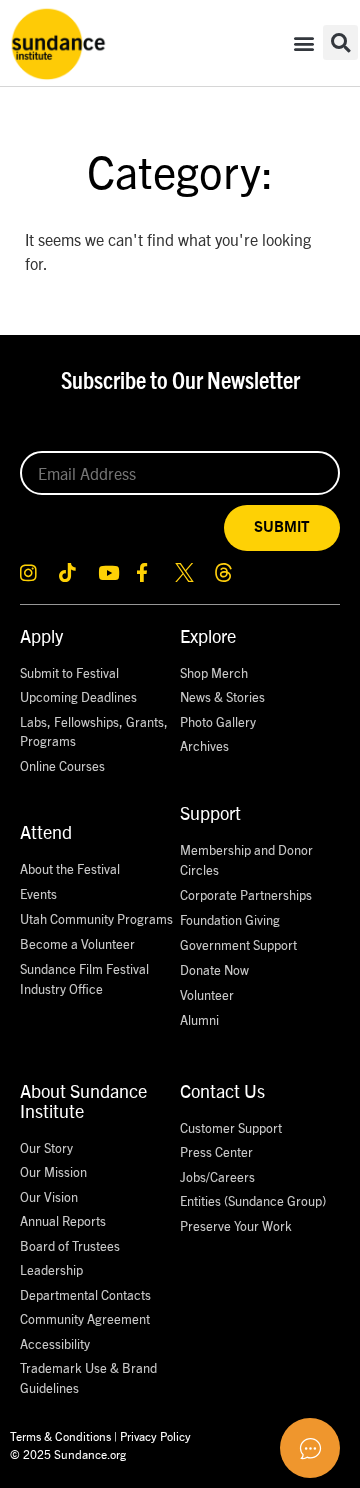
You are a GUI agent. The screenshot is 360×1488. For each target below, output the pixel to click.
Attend (46, 831)
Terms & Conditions (60, 1435)
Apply (41, 635)
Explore (208, 635)
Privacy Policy (155, 1435)
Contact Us (222, 1090)
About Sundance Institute (83, 1100)
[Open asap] (310, 1448)
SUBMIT (282, 527)
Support (210, 812)
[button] (303, 42)
